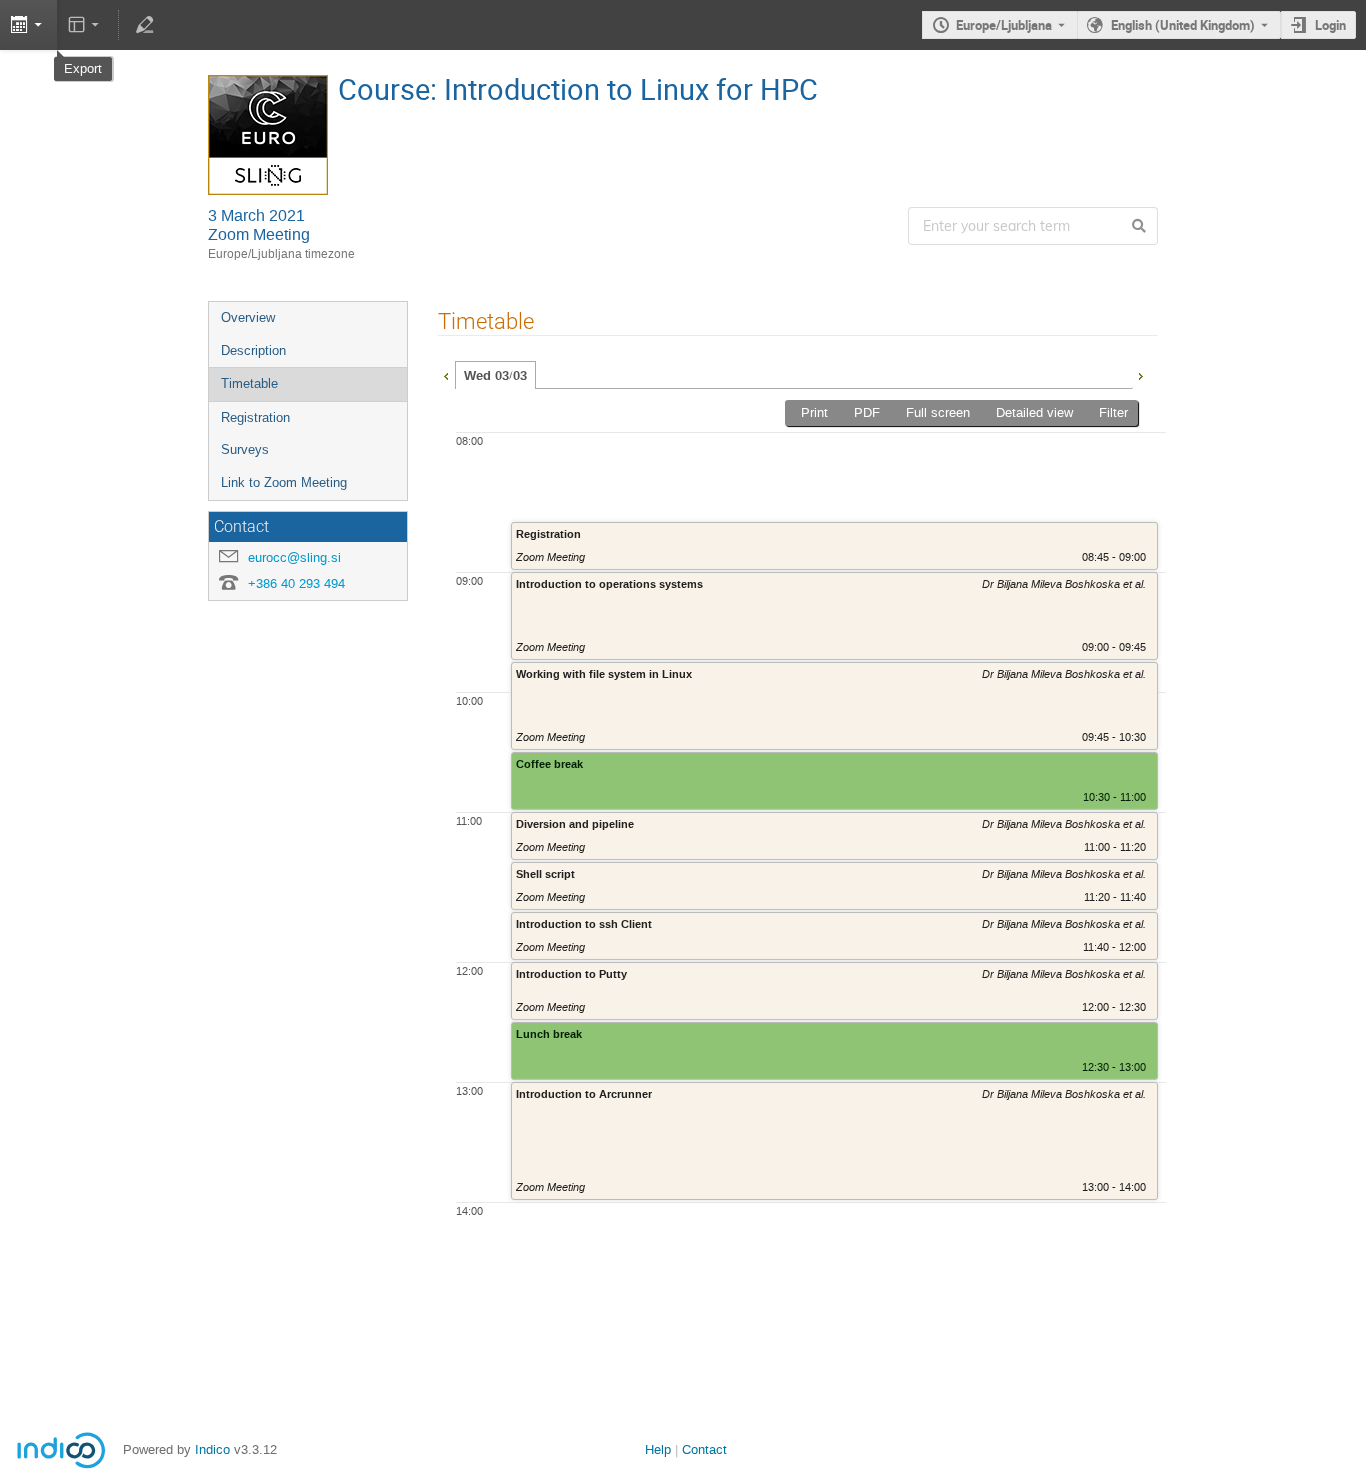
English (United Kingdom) (1183, 25)
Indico (212, 1449)
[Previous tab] (446, 374)
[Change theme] (85, 25)
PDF (867, 412)
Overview (248, 317)
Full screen (938, 412)
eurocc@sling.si (294, 557)
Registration (255, 417)
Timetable (249, 383)
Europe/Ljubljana (1004, 25)
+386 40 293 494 (296, 583)
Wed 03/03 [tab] (495, 376)
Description (253, 350)
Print (814, 412)
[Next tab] (1140, 374)
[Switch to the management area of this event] (144, 25)
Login (1330, 25)
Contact (704, 1449)
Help (658, 1449)
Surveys (245, 449)
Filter (1113, 412)
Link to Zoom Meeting (284, 482)
